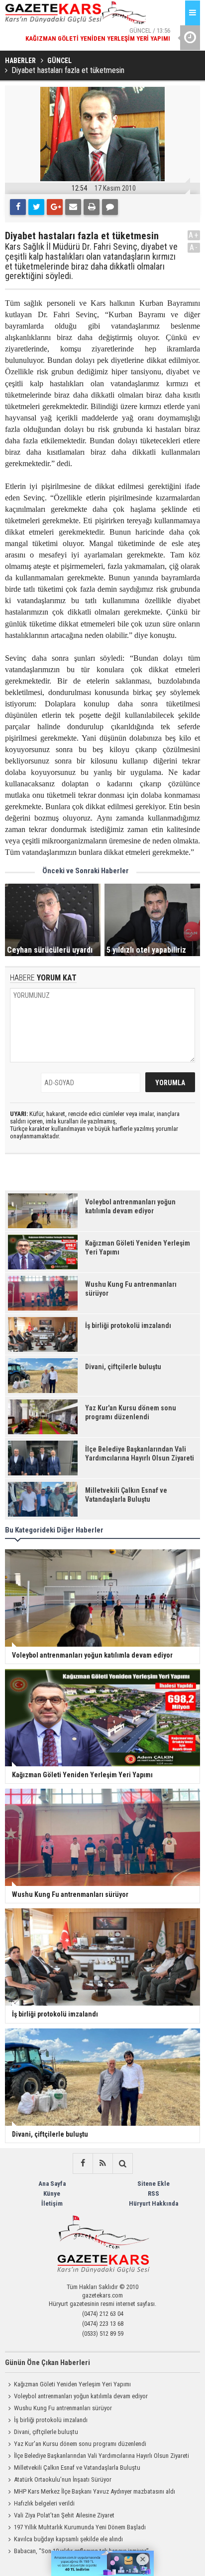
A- (194, 247)
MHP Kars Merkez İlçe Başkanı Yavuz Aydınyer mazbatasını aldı (95, 2491)
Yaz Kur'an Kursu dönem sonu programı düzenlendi (80, 2444)
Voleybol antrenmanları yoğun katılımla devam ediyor (81, 2396)
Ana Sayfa (52, 2184)
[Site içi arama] (122, 2163)
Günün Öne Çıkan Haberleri (48, 2363)
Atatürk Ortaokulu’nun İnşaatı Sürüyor (63, 2479)
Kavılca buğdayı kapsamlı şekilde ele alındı (68, 2539)
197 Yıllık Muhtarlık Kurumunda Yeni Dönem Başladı (80, 2527)
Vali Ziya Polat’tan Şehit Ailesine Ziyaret (64, 2515)
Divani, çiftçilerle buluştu (46, 2432)
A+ (194, 235)
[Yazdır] (92, 207)
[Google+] (55, 207)
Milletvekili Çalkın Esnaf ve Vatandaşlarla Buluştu (77, 2468)
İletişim (52, 2203)
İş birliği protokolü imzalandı (51, 2420)
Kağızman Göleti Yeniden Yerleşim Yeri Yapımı (72, 2384)
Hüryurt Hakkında (154, 2203)
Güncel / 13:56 (98, 25)
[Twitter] (36, 207)
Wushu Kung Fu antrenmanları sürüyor (63, 2408)
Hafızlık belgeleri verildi (44, 2503)
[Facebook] (18, 207)
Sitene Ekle (154, 2184)
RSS (154, 2193)
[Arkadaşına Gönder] (73, 207)
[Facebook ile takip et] (83, 2163)
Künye (52, 2193)
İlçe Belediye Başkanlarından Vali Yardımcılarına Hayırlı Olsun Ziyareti (102, 2456)
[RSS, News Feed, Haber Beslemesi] (102, 2163)
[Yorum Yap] (110, 207)
